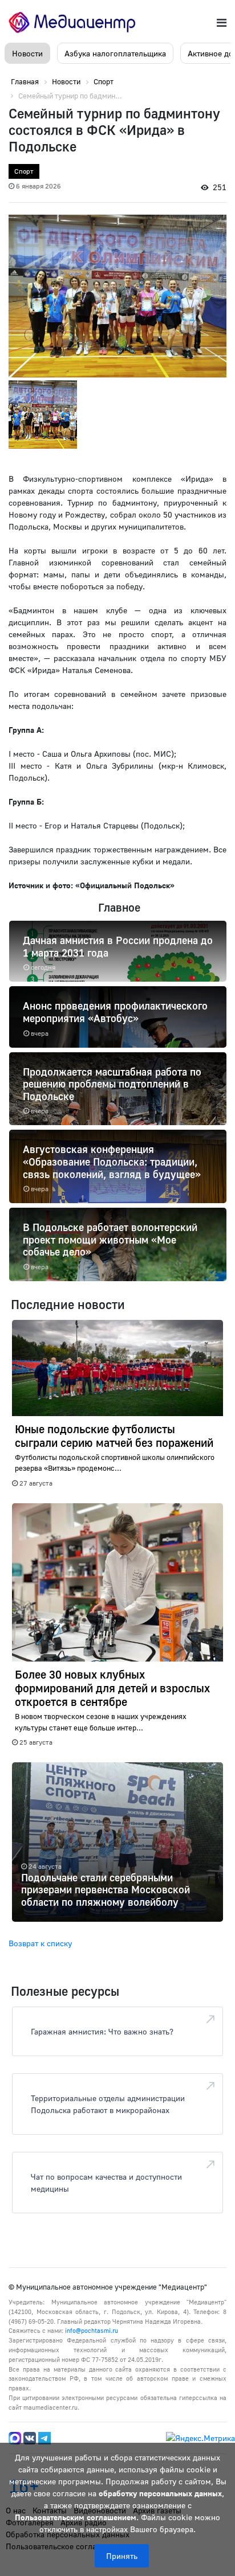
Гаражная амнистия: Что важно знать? (102, 2031)
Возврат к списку (40, 1943)
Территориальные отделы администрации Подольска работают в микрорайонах (108, 2104)
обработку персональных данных (160, 2493)
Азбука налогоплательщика (115, 53)
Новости (27, 53)
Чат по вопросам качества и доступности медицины (106, 2183)
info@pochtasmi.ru (92, 2330)
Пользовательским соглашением (76, 2517)
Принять (122, 2556)
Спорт (24, 171)
